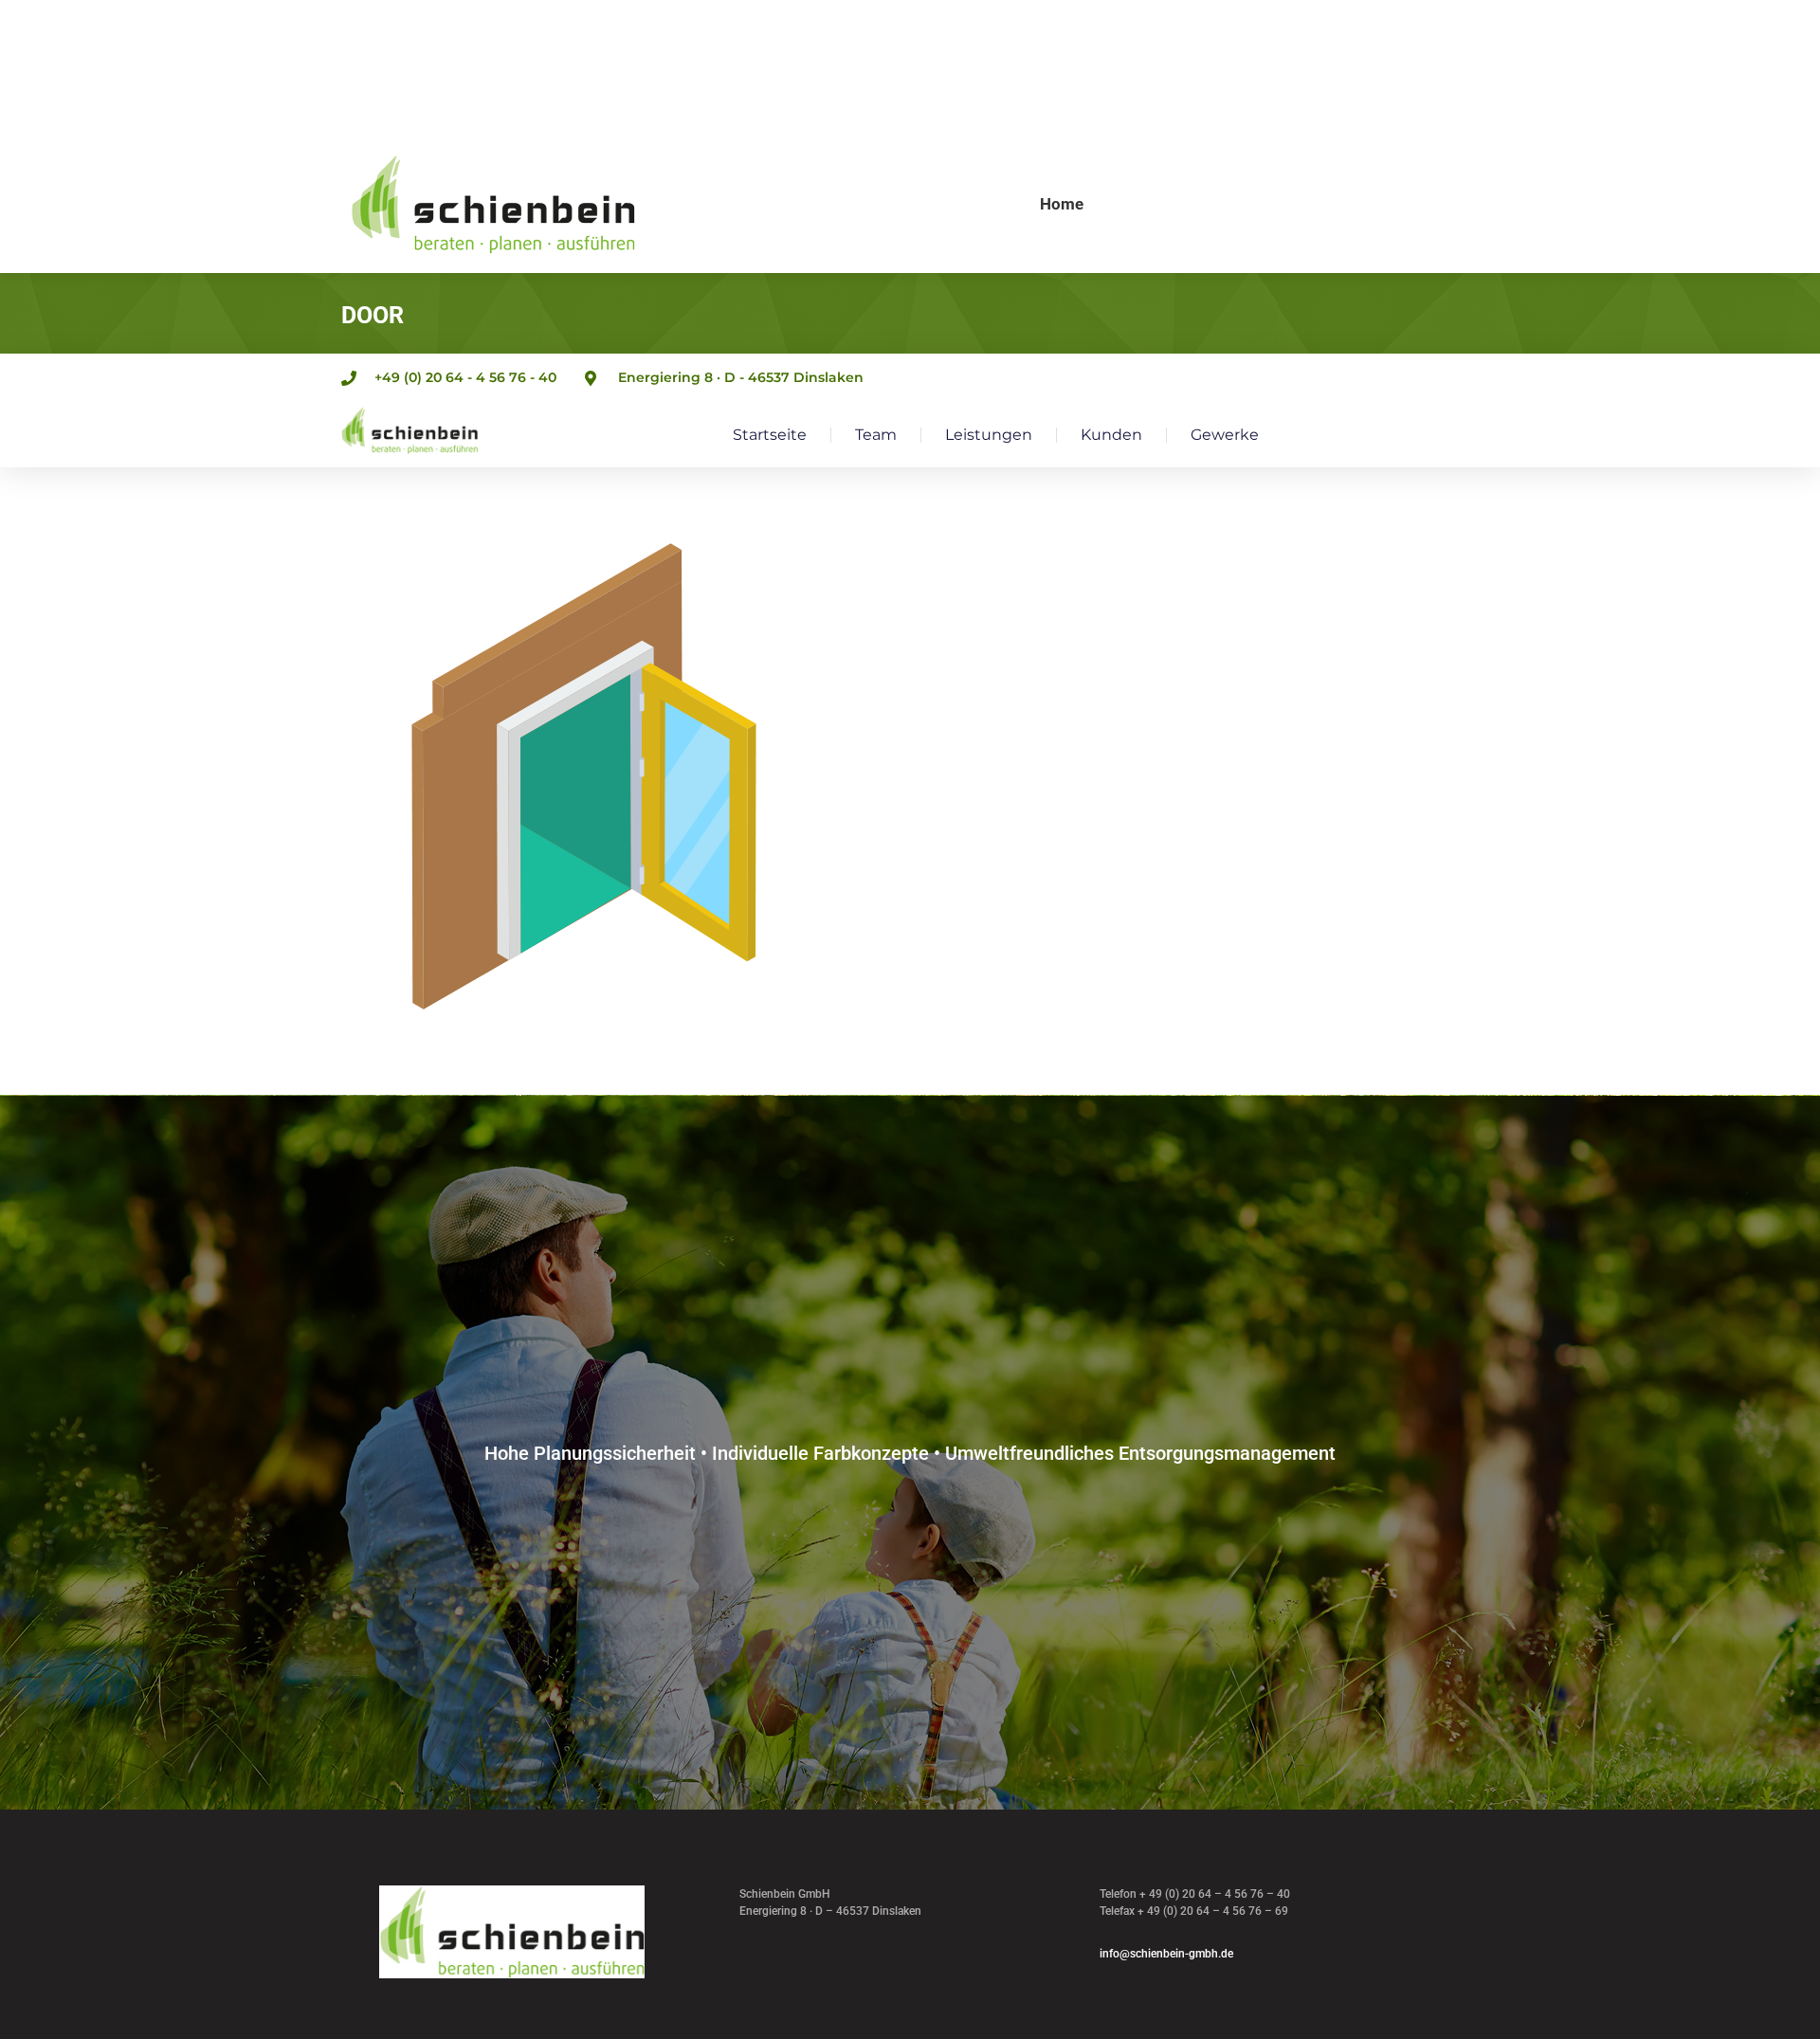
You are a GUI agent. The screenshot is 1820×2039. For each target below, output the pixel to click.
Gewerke (1225, 435)
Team (876, 435)
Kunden (1111, 435)
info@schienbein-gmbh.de (1166, 1954)
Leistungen (989, 435)
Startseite (770, 435)
